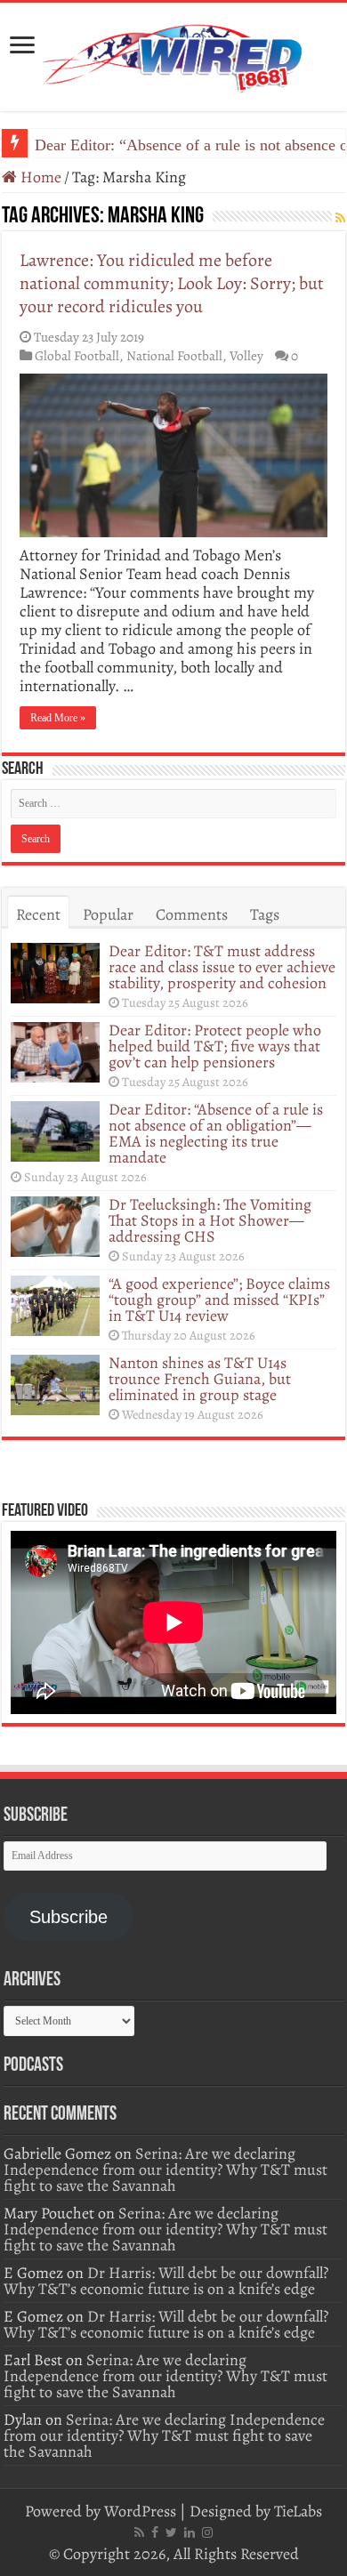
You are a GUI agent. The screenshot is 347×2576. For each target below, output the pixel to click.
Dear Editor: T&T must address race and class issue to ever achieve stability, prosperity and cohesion (222, 967)
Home (39, 177)
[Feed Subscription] (340, 218)
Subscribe (69, 1917)
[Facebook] (155, 2532)
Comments (192, 914)
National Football (174, 355)
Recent (38, 914)
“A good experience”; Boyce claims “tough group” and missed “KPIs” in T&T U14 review (219, 1300)
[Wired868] (173, 53)
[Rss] (139, 2532)
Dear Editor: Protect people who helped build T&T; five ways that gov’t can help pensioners (215, 1046)
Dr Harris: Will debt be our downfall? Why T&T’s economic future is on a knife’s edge (166, 2281)
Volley (246, 355)
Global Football (77, 355)
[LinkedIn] (190, 2532)
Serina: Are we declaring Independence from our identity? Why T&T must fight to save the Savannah (165, 2169)
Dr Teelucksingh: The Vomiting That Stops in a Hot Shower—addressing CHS (210, 1220)
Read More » (58, 718)
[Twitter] (171, 2532)
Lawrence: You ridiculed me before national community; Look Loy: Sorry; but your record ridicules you (172, 283)
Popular (108, 914)
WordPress (140, 2511)
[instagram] (207, 2532)
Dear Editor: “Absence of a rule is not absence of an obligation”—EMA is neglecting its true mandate (216, 1133)
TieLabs (298, 2511)
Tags (265, 914)
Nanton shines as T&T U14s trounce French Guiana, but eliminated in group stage (200, 1379)
